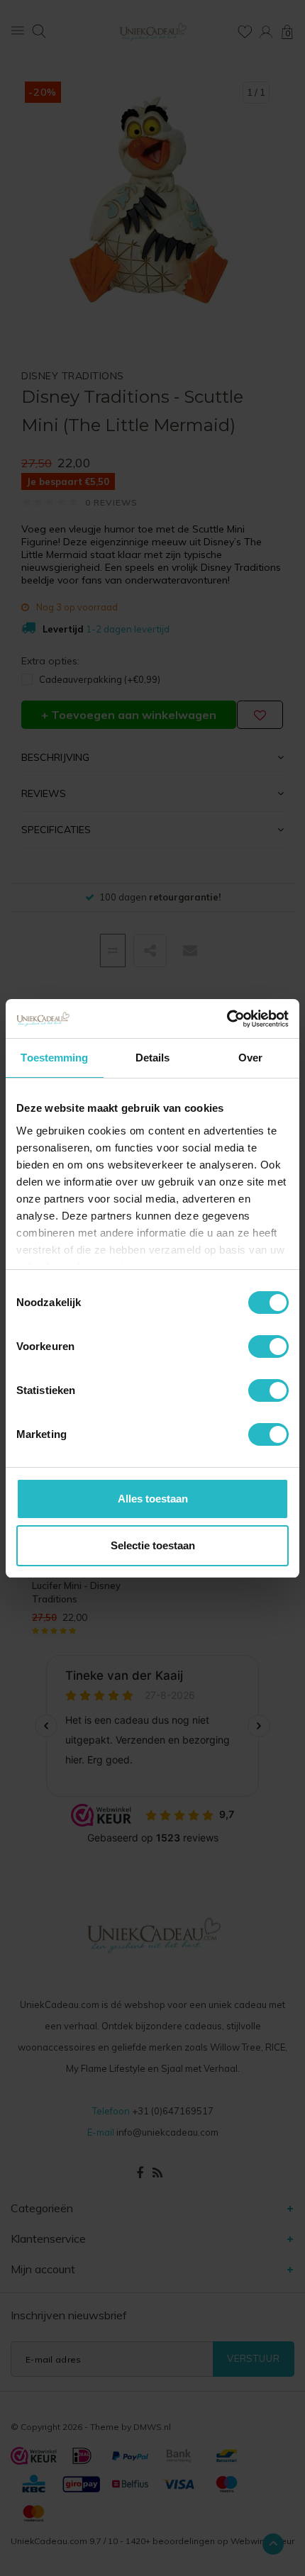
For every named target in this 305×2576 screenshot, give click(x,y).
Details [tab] (153, 1058)
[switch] (268, 1346)
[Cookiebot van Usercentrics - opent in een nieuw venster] (227, 1019)
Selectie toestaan (153, 1545)
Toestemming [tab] (54, 1058)
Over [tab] (250, 1058)
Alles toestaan (153, 1499)
